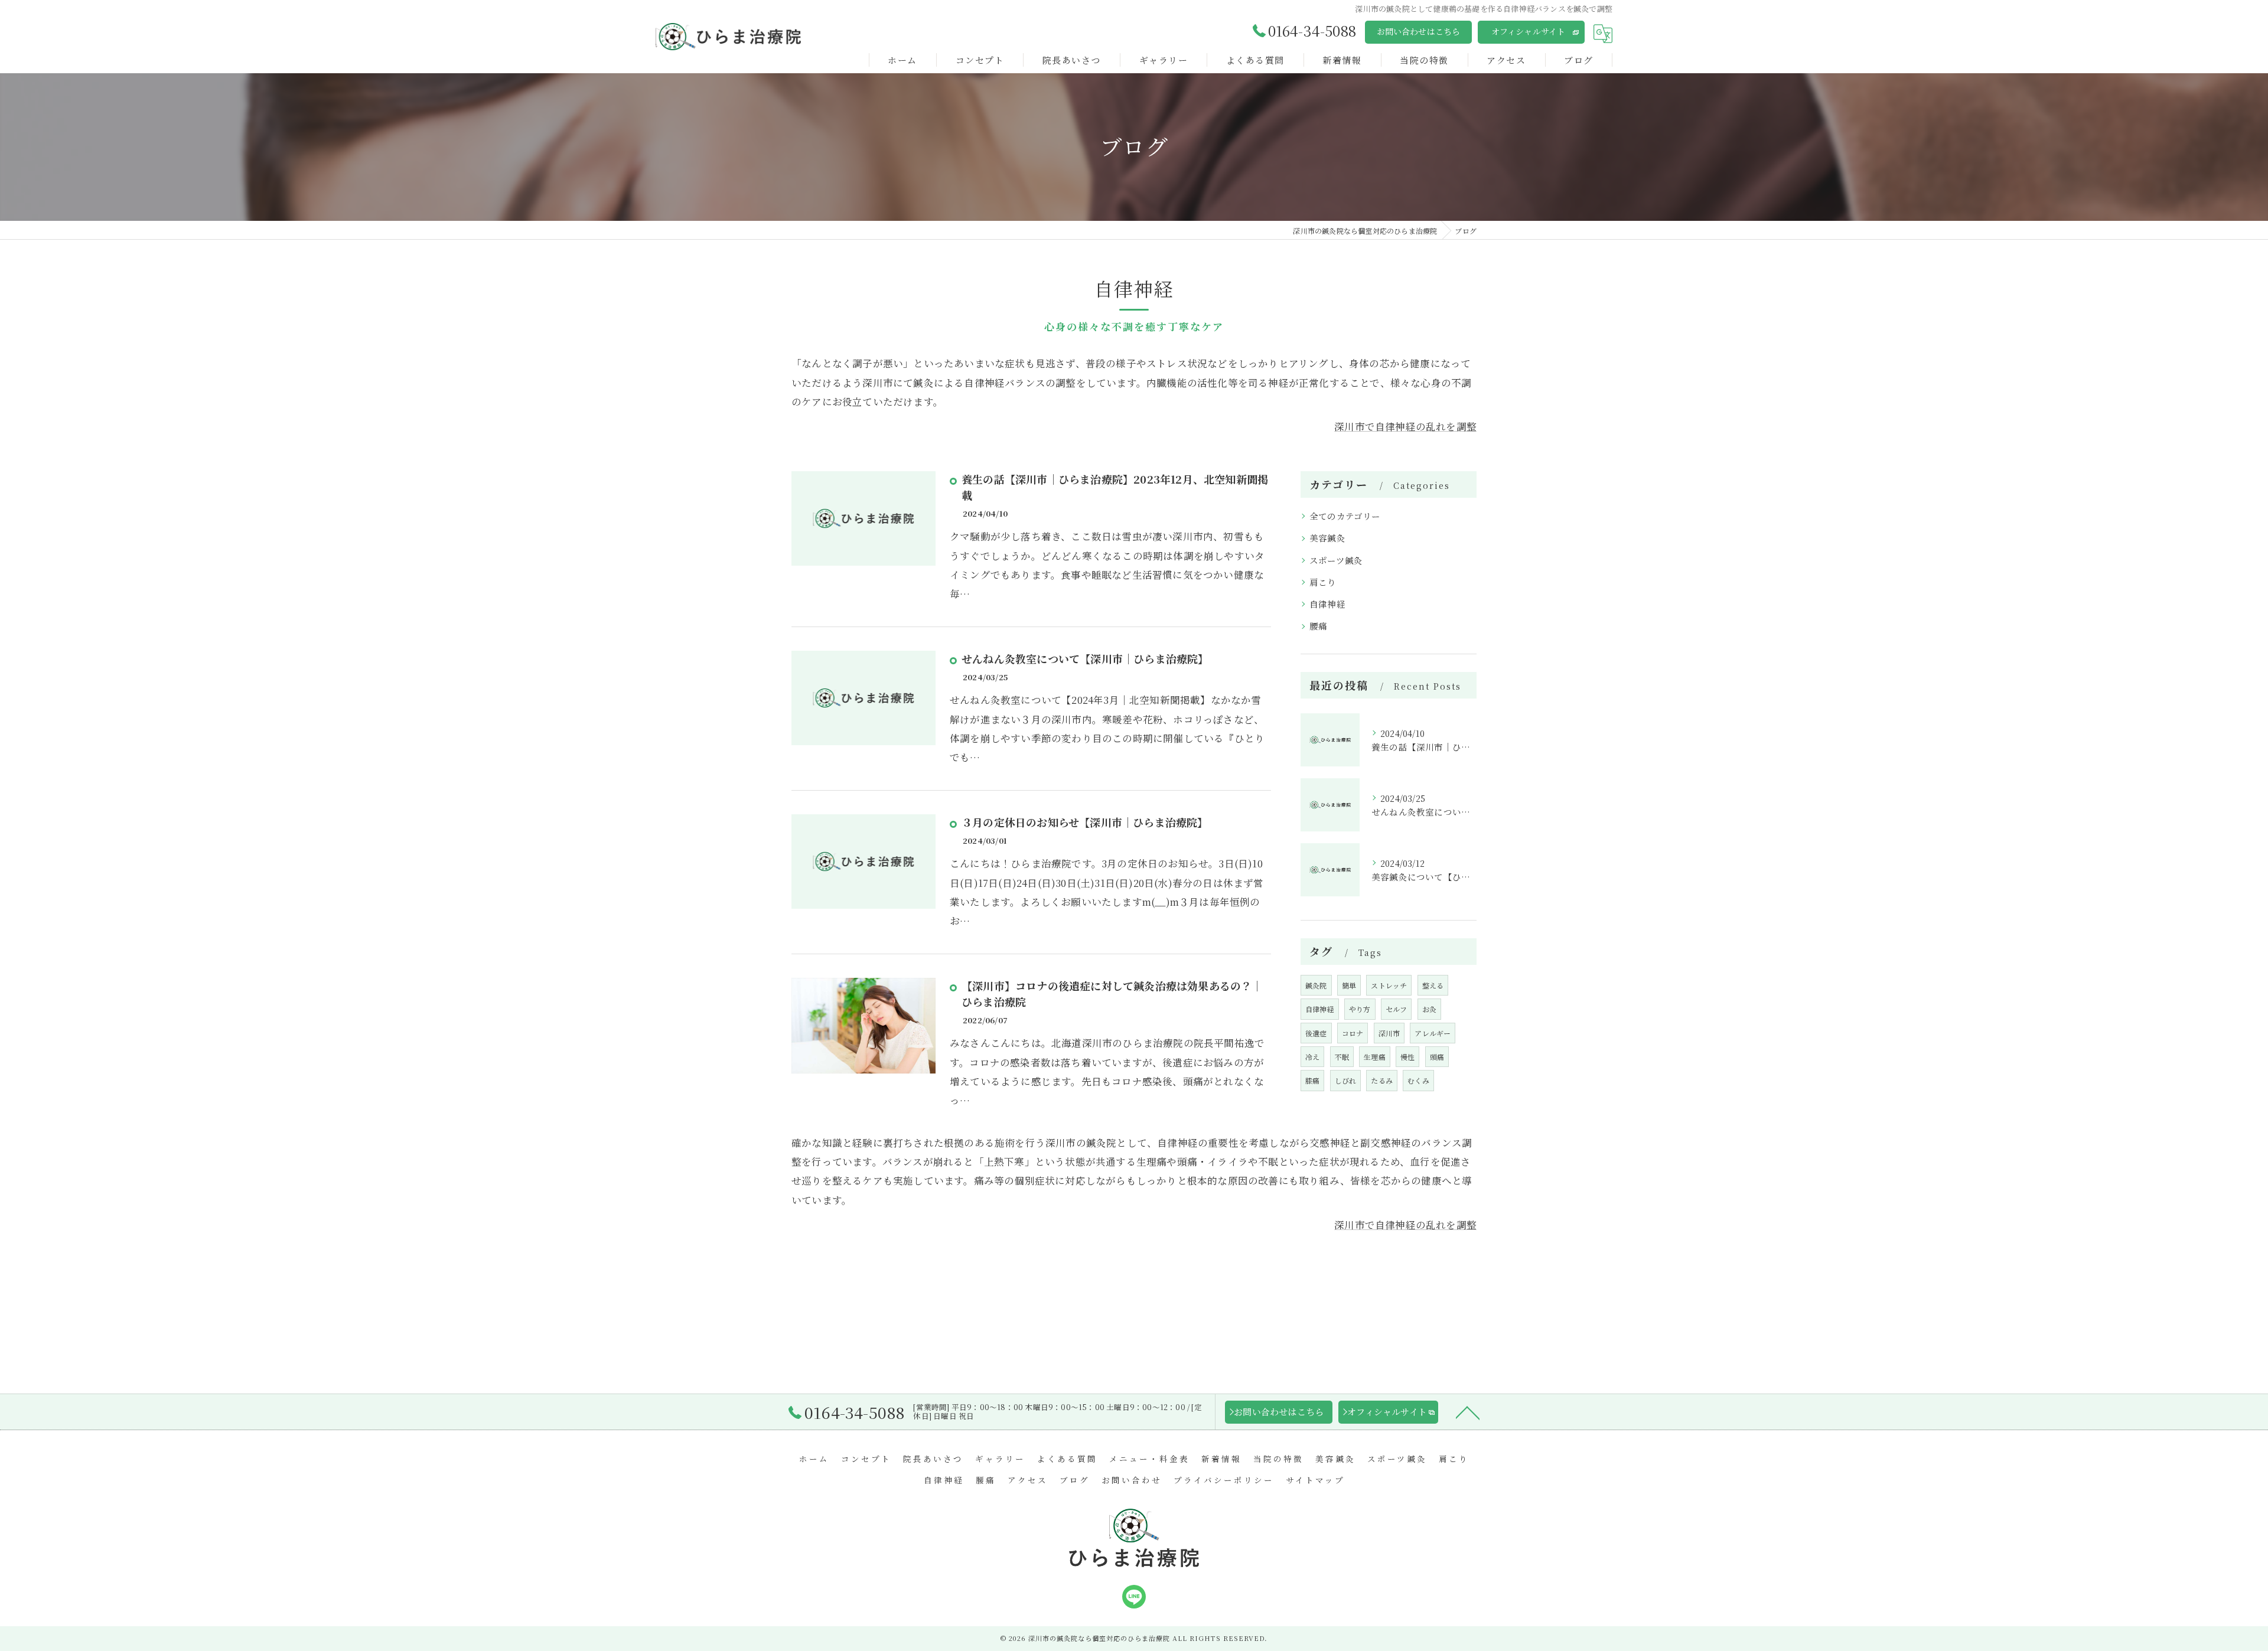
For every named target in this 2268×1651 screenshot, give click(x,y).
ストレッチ (1389, 985)
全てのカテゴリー (1345, 516)
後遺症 (1316, 1033)
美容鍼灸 (1327, 538)
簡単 (1349, 985)
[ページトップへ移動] (1468, 1412)
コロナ (1353, 1033)
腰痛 (1318, 626)
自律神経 (1327, 604)
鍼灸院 (1316, 985)
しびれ (1346, 1080)
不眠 (1342, 1057)
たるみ (1382, 1080)
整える (1433, 985)
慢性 (1407, 1057)
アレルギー (1433, 1033)
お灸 (1429, 1009)
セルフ (1397, 1009)
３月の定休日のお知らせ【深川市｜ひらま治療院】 (1085, 822)
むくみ (1418, 1080)
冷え (1312, 1057)
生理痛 (1375, 1057)
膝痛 (1312, 1080)
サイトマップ (1315, 1480)
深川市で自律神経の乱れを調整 (1405, 426)
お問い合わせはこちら (1419, 31)
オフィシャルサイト (1529, 31)
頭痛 (1437, 1057)
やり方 (1360, 1009)
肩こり (1323, 582)
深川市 (1389, 1033)
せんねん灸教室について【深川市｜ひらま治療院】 (1085, 658)
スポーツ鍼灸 (1336, 560)
